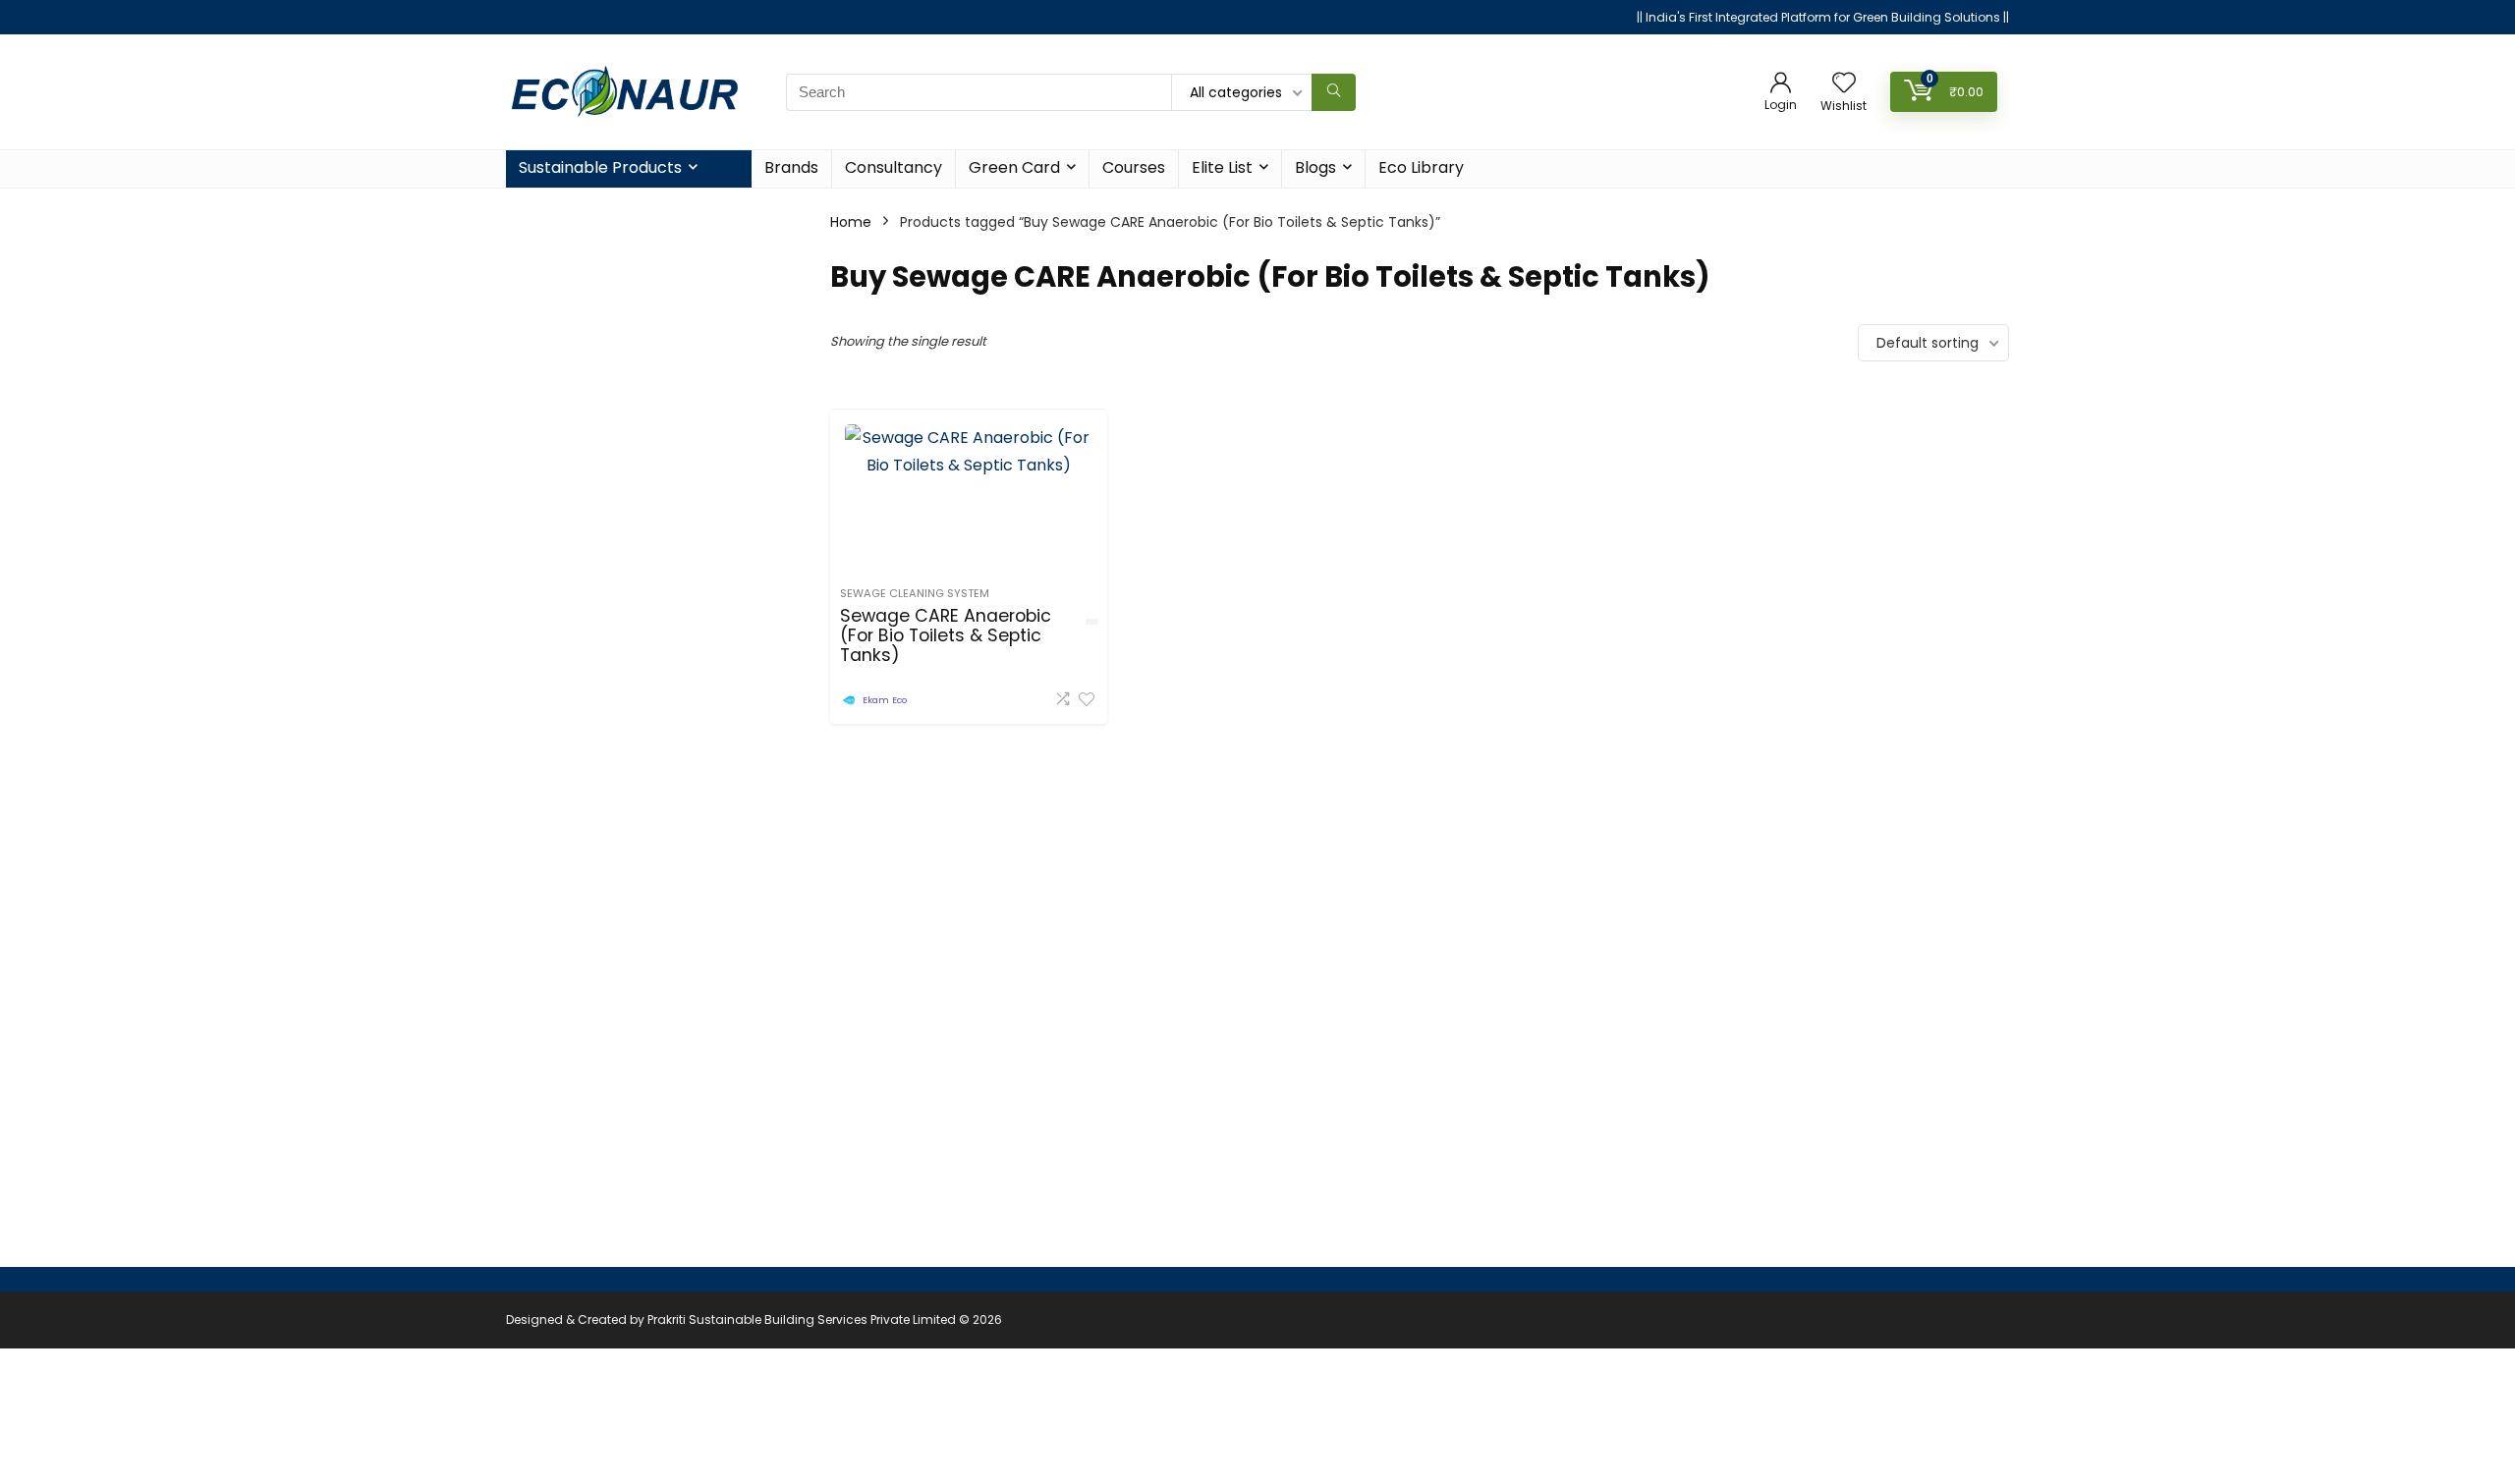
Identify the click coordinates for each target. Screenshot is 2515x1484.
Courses (1134, 167)
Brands (791, 167)
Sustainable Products (600, 167)
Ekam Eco (885, 700)
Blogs (1315, 167)
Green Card (1014, 167)
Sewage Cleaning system (915, 593)
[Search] (1334, 92)
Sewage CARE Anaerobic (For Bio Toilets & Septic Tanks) (946, 635)
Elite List (1222, 167)
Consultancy (894, 167)
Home (851, 222)
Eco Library (1421, 167)
